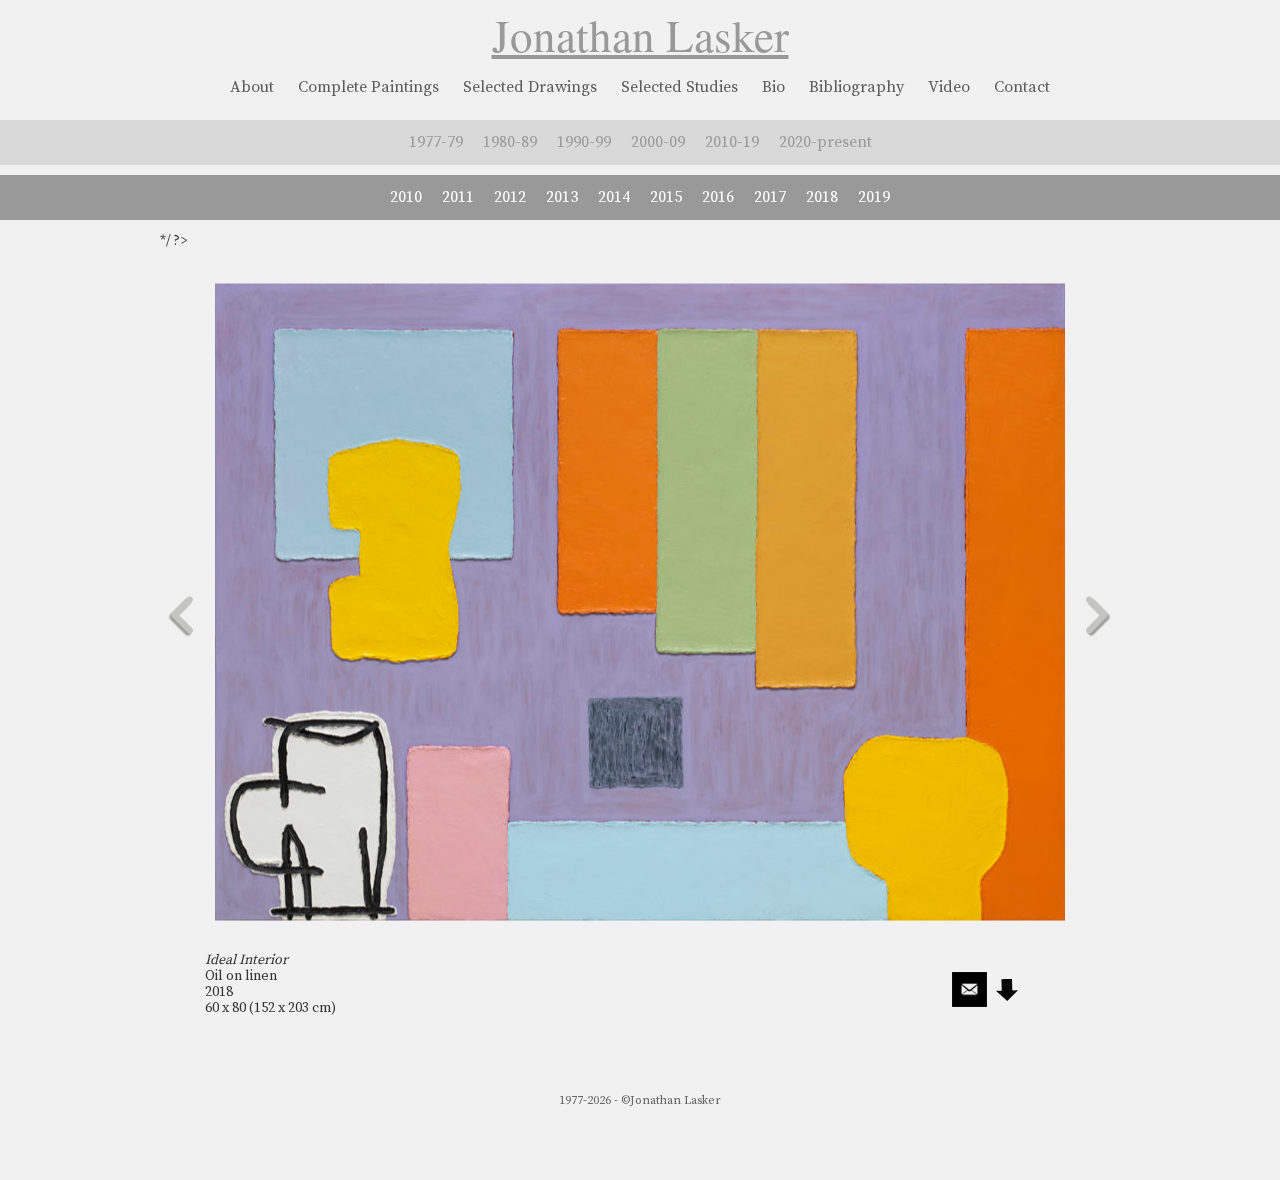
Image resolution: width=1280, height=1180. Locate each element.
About (252, 87)
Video (949, 87)
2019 (874, 197)
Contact (1022, 87)
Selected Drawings (530, 87)
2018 (822, 197)
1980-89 (510, 142)
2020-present (825, 142)
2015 (666, 197)
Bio (773, 87)
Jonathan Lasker (640, 35)
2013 (562, 197)
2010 (406, 197)
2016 (718, 197)
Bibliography (856, 87)
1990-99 (584, 142)
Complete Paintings (368, 87)
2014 (614, 197)
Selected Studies (679, 87)
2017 (770, 197)
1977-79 (436, 142)
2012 (510, 197)
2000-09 (658, 142)
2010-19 (732, 142)
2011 (458, 197)
